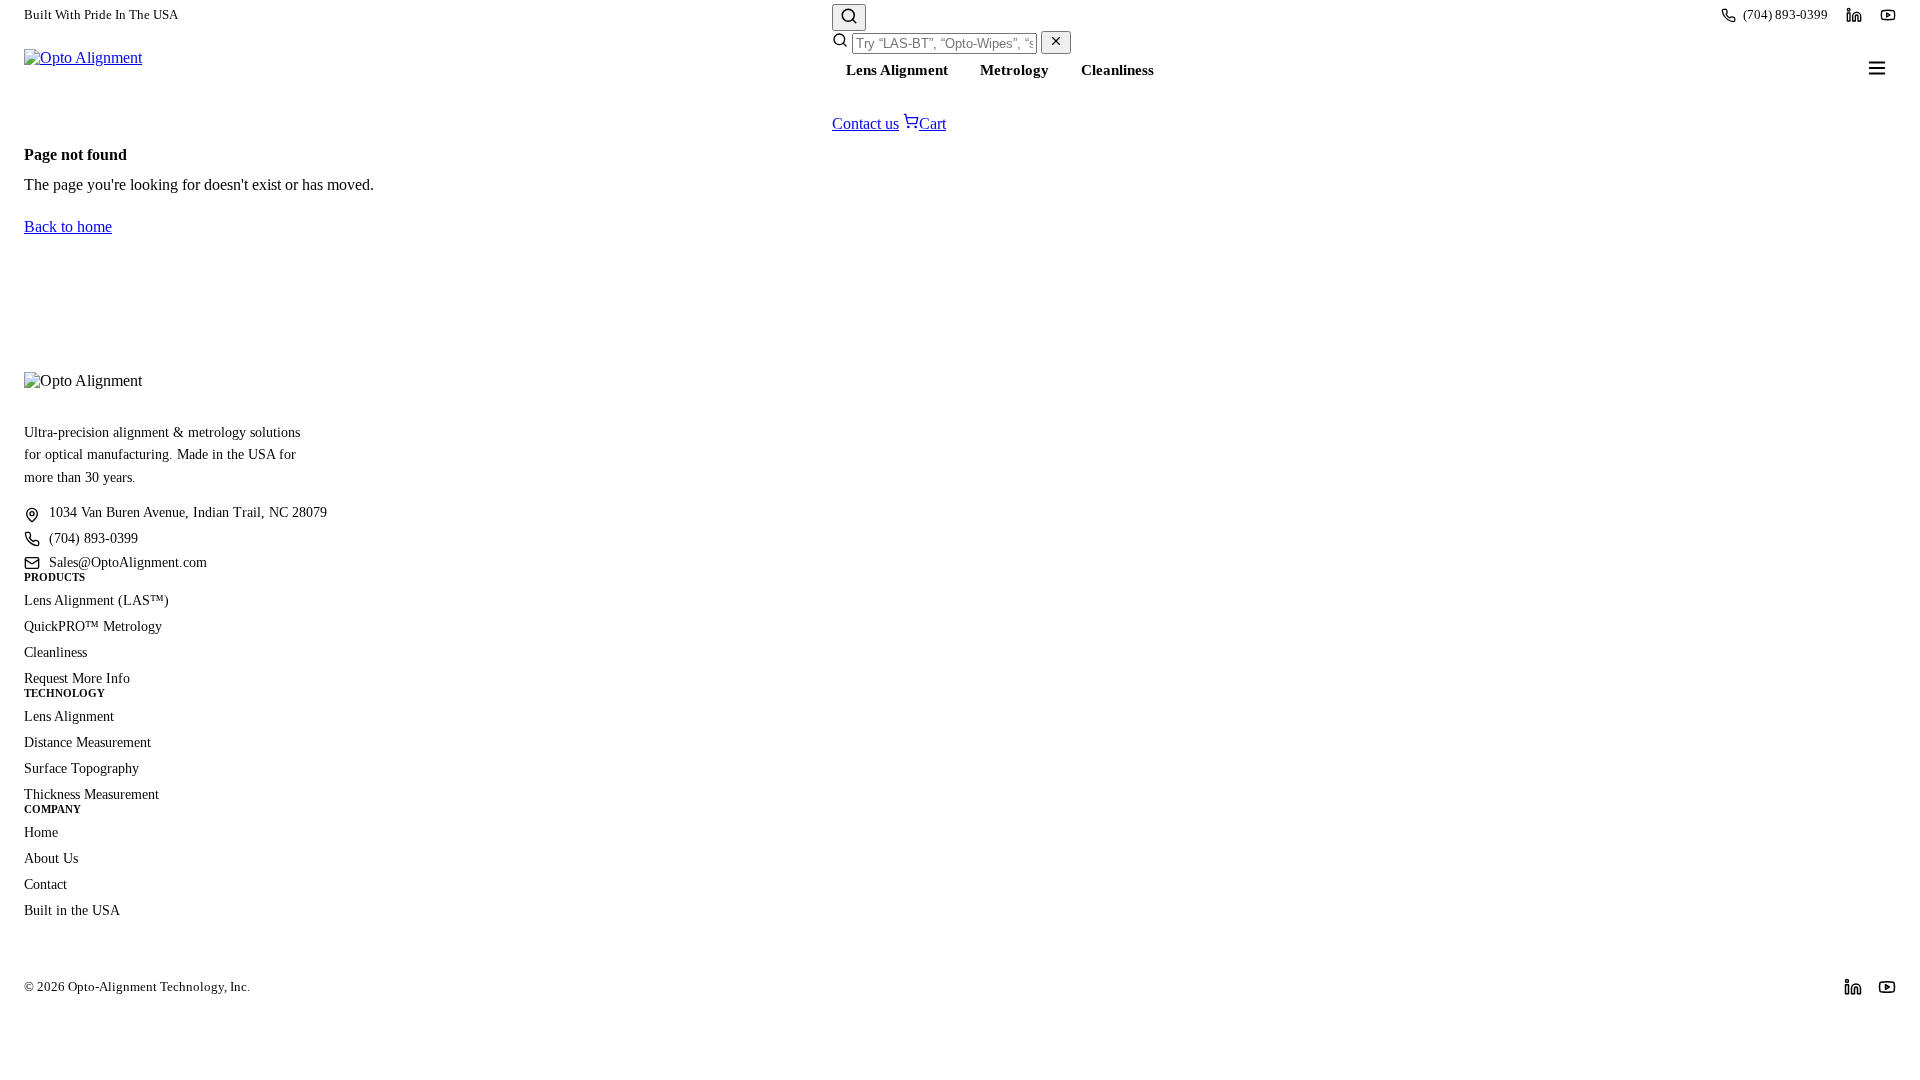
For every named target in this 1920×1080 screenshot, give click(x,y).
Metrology (1014, 70)
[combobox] (944, 43)
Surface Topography (81, 768)
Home (41, 832)
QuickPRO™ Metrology (93, 626)
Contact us (865, 123)
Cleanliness (1117, 70)
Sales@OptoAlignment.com (128, 562)
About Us (51, 858)
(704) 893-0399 (1785, 14)
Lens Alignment (897, 70)
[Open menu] (1877, 68)
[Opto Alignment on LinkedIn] (1854, 15)
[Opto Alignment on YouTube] (1888, 15)
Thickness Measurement (91, 794)
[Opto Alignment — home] (83, 68)
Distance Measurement (87, 742)
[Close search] (1056, 42)
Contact (45, 884)
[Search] (849, 17)
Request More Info (77, 678)
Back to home (68, 226)
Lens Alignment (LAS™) (96, 600)
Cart (932, 123)
